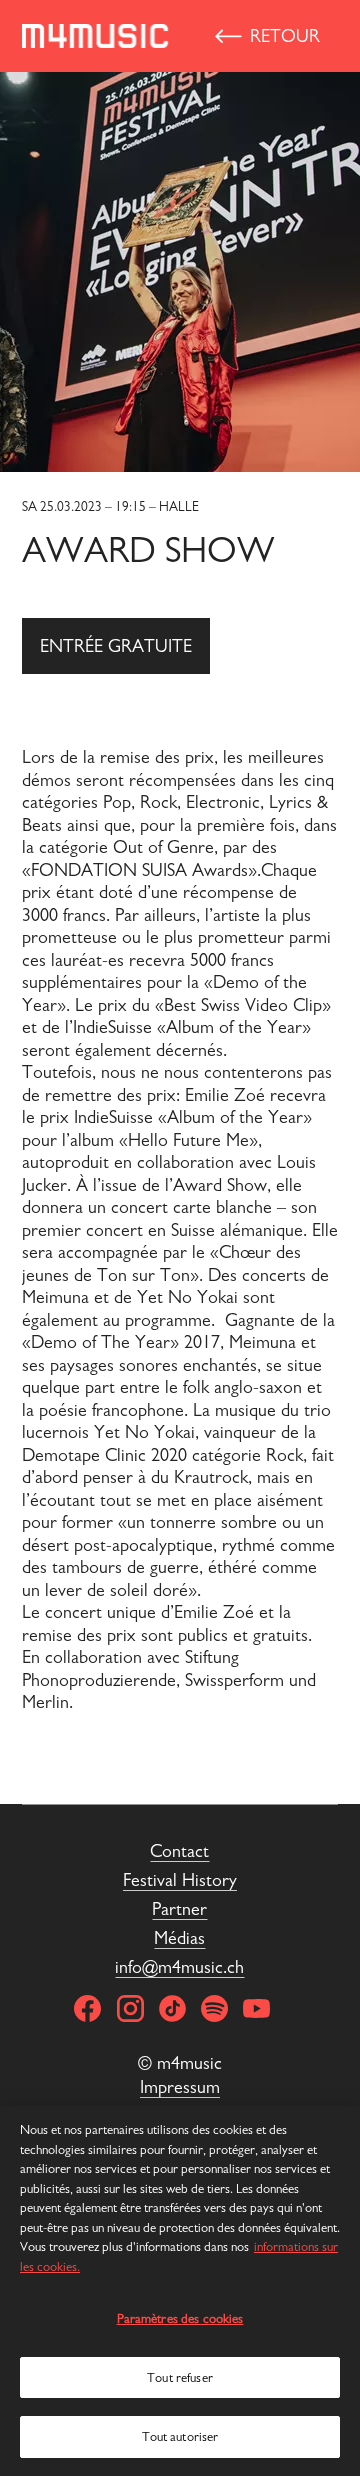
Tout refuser (180, 2377)
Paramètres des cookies (180, 2318)
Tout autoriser (180, 2436)
